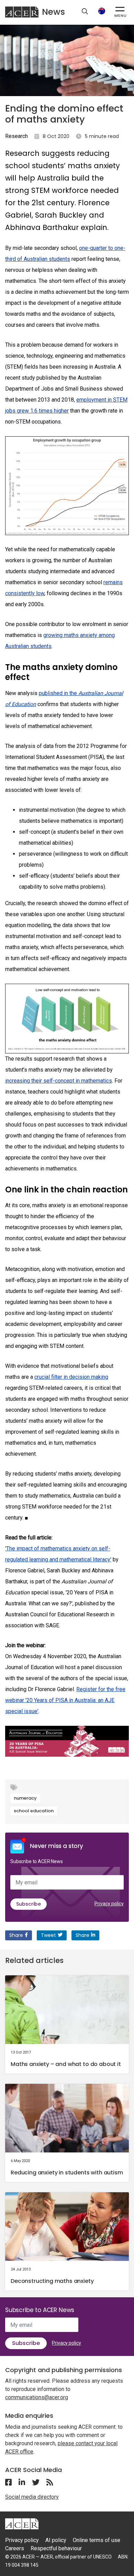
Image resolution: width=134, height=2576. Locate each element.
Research (16, 136)
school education (34, 1811)
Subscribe (29, 1904)
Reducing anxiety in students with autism (67, 2173)
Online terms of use (97, 2540)
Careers (15, 2548)
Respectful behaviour (56, 2548)
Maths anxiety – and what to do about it (66, 2064)
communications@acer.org (37, 2397)
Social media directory (32, 2497)
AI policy (56, 2540)
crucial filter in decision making (71, 1377)
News (53, 12)
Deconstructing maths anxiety (52, 2281)
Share (16, 1935)
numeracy (25, 1798)
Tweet (48, 1935)
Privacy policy (109, 1904)
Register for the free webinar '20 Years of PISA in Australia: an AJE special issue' (65, 1700)
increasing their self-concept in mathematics (59, 1081)
